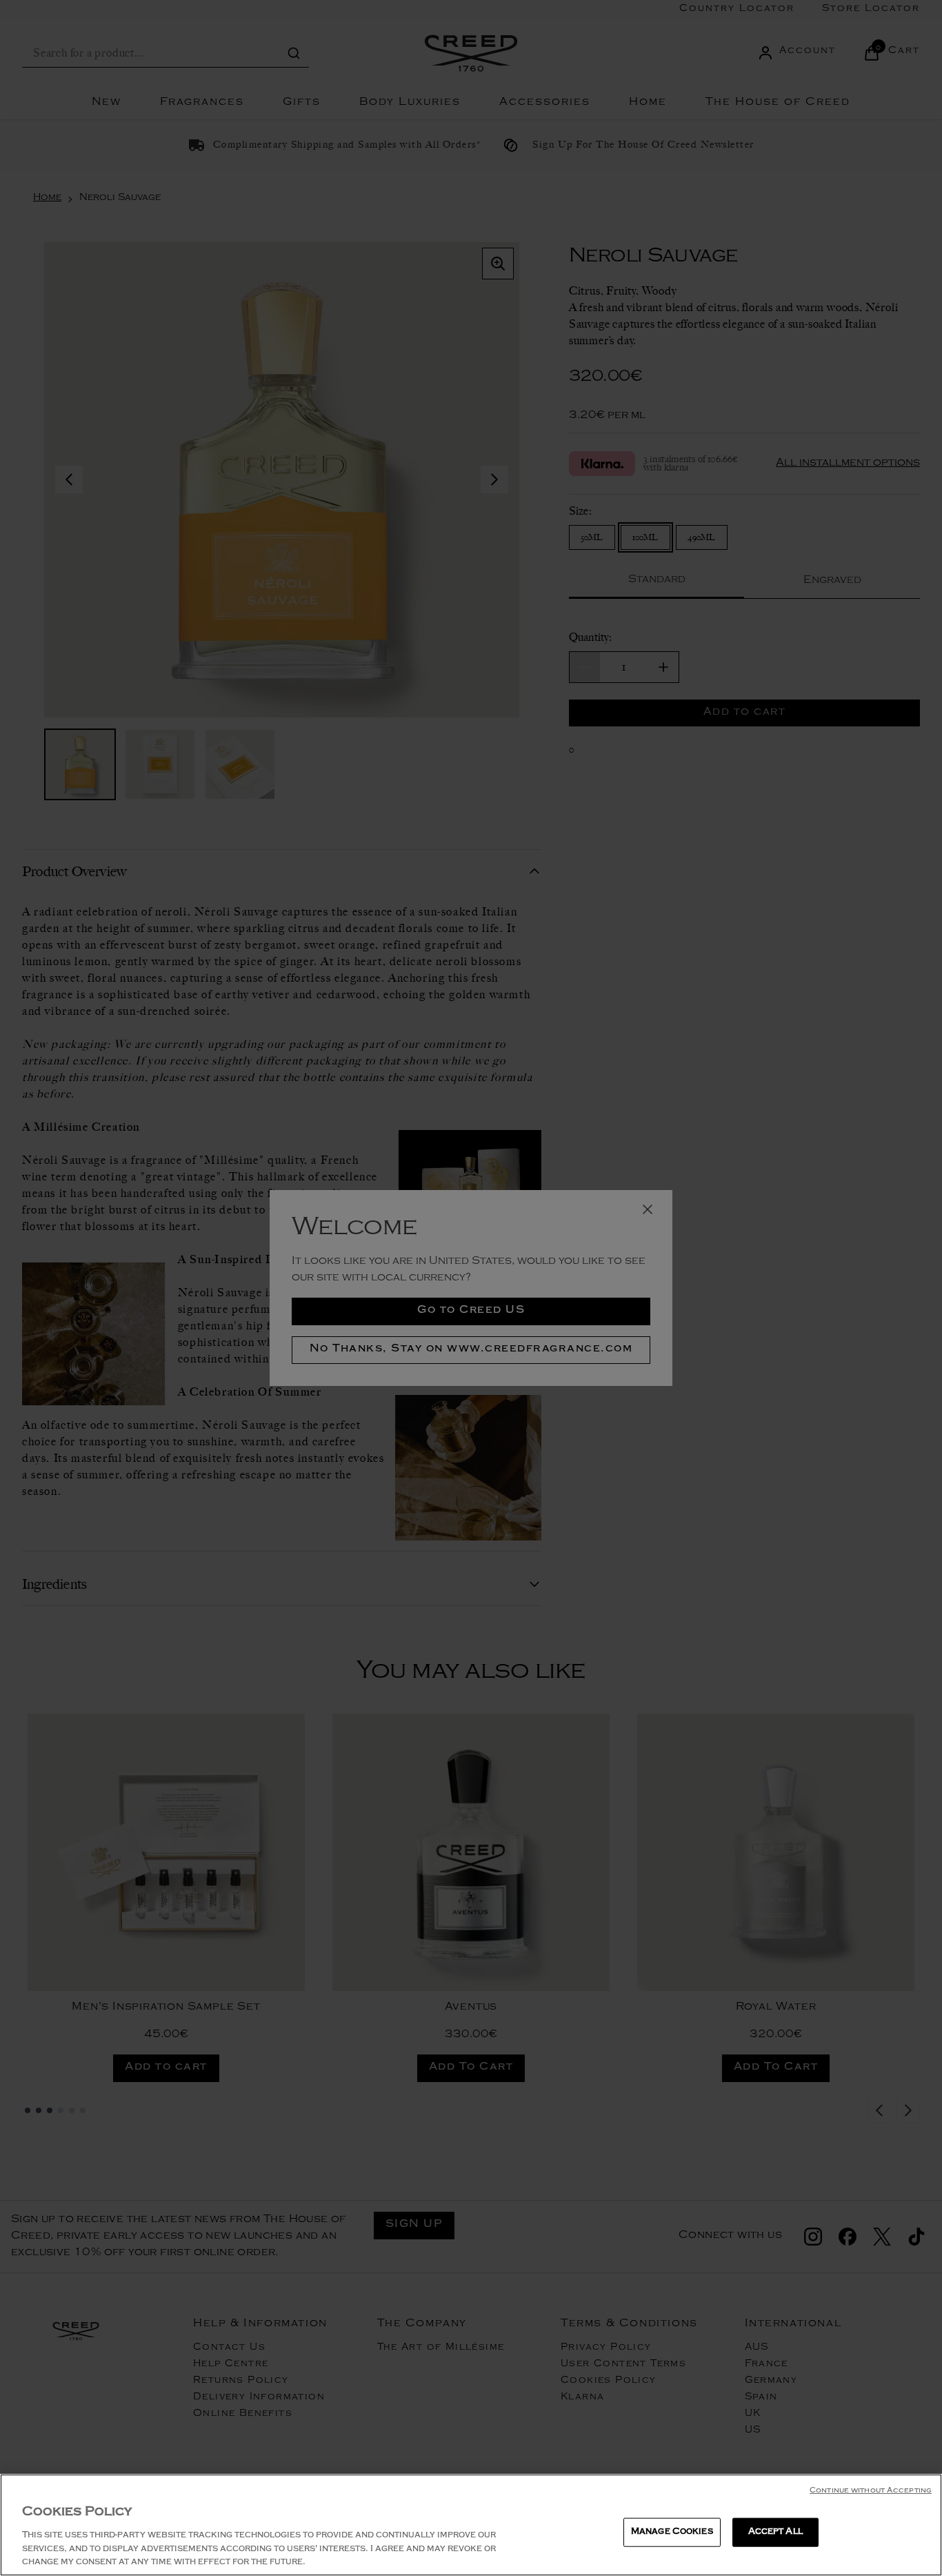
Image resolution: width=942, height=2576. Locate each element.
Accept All (775, 2532)
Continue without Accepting (871, 2491)
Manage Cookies (672, 2532)
